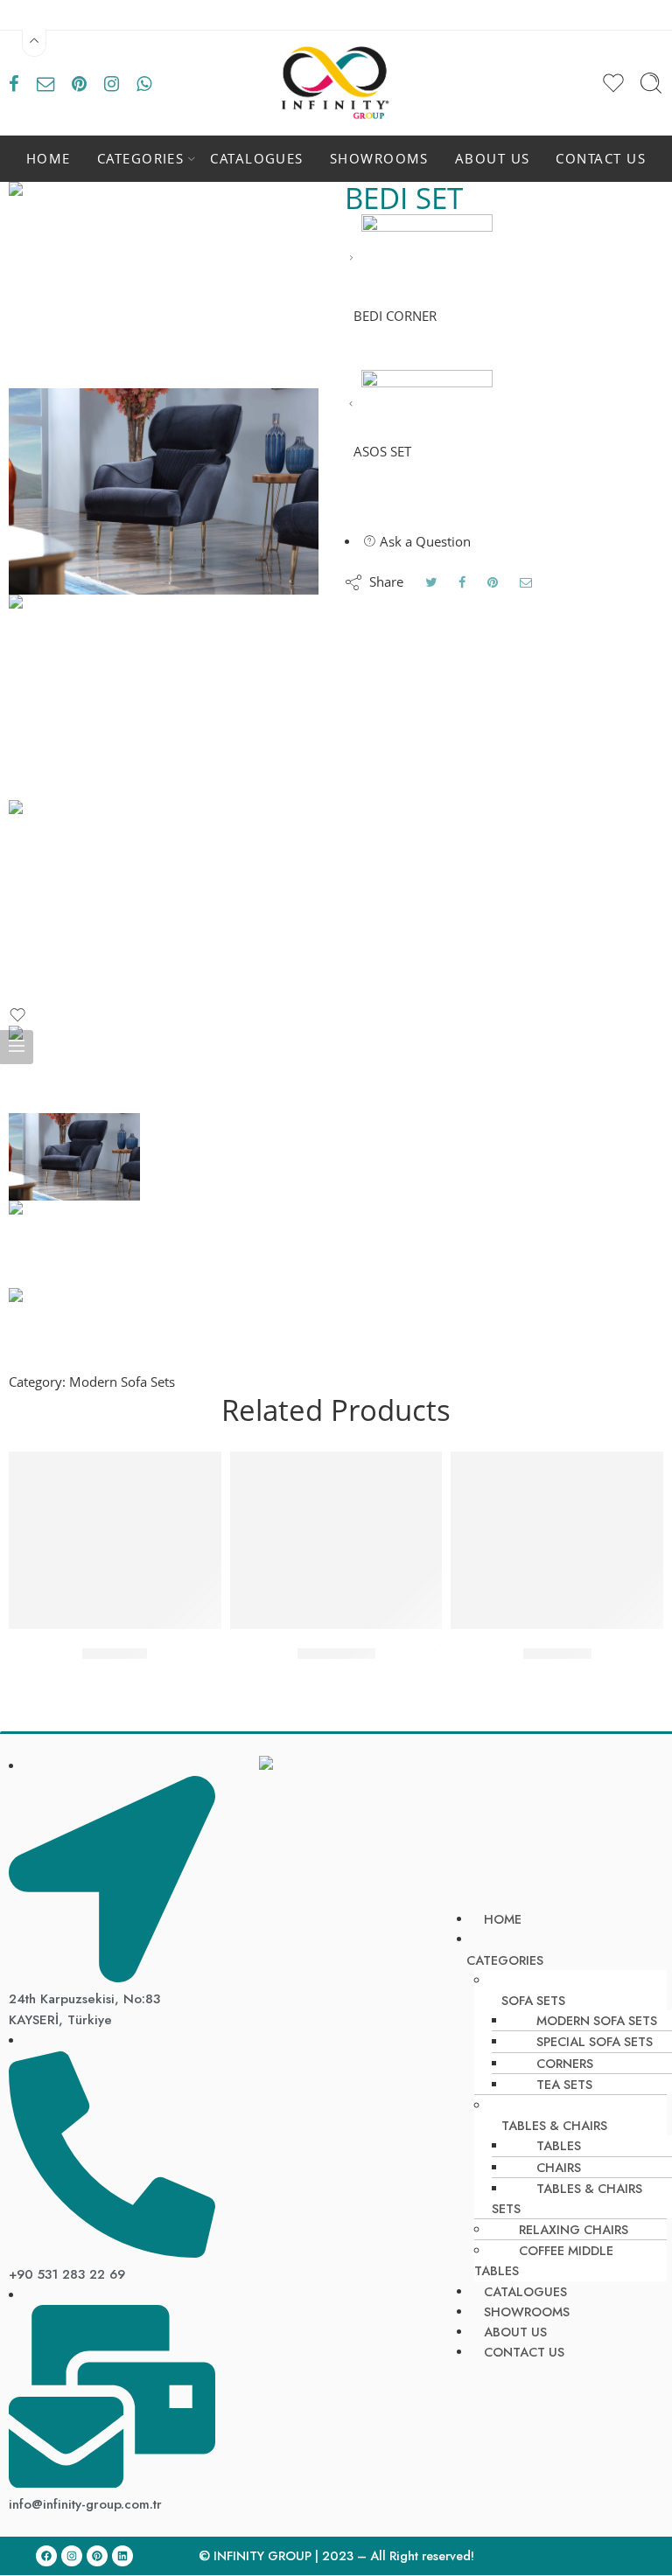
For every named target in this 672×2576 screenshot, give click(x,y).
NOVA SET (557, 1654)
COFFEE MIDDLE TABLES (544, 2260)
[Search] (651, 83)
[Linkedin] (122, 2556)
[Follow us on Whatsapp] (144, 83)
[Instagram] (72, 2556)
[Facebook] (46, 2556)
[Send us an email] (45, 83)
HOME (49, 159)
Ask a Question (423, 542)
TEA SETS (564, 2084)
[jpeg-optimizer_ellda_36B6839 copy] (164, 903)
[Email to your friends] (526, 582)
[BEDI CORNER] (351, 258)
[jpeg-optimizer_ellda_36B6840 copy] (164, 698)
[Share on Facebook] (462, 582)
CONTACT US (601, 159)
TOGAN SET (336, 1654)
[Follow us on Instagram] (112, 83)
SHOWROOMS (379, 159)
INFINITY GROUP (262, 2555)
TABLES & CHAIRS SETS (567, 2198)
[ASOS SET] (351, 404)
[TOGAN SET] (336, 1540)
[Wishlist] (17, 1019)
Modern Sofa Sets (122, 1382)
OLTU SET (115, 1654)
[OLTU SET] (115, 1540)
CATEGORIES (141, 159)
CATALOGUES (257, 159)
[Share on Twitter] (431, 582)
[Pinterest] (97, 2556)
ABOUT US (493, 159)
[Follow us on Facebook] (14, 83)
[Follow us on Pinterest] (79, 83)
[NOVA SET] (557, 1540)
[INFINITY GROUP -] (336, 83)
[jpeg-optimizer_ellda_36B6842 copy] (164, 491)
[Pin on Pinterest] (493, 582)
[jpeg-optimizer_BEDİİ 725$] (164, 285)
